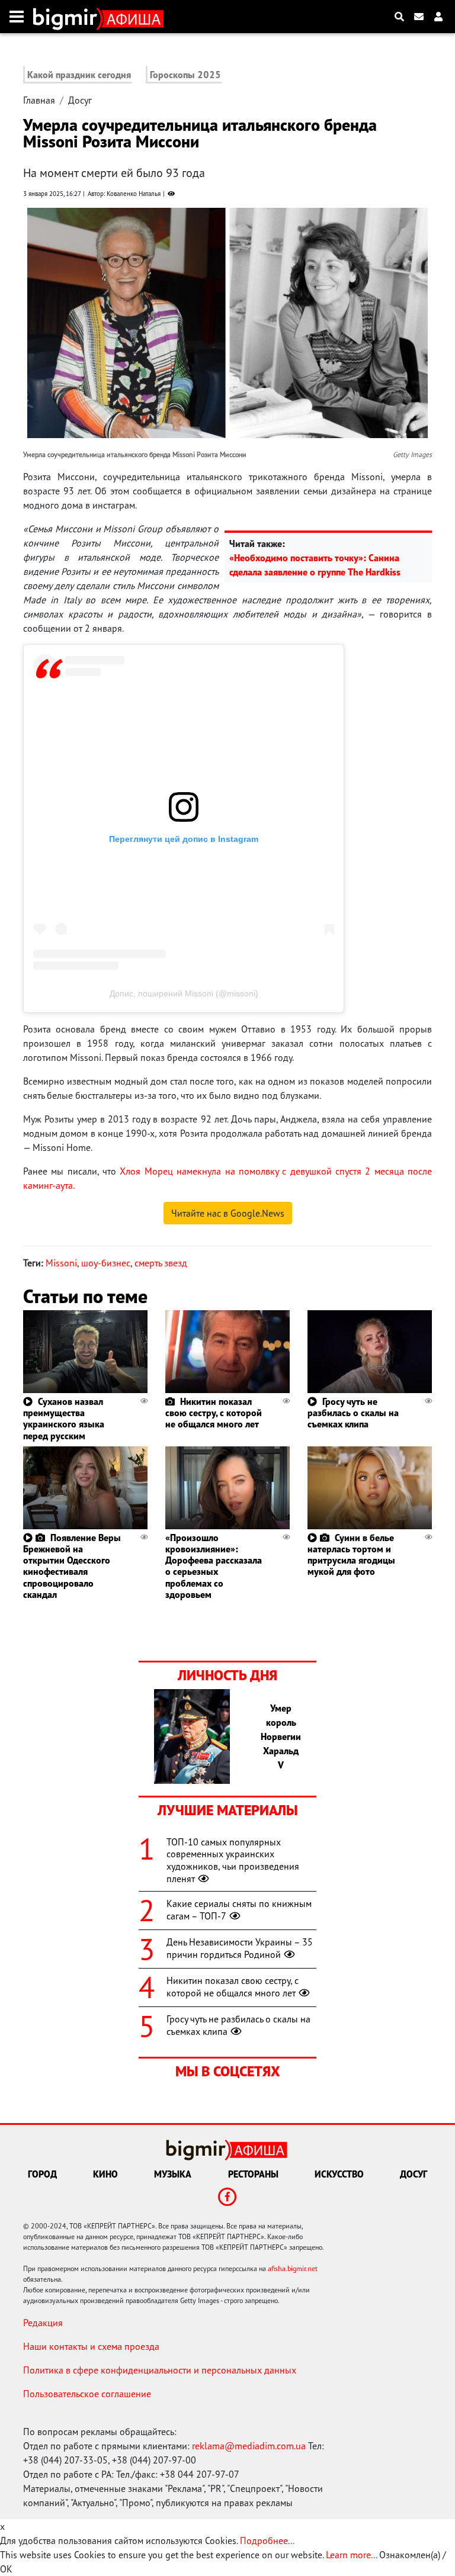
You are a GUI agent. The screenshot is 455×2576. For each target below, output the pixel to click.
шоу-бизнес (106, 1263)
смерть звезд (161, 1263)
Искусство (339, 2174)
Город (42, 2174)
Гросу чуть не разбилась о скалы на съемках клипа (353, 1413)
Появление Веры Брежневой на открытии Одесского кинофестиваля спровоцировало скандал (72, 1566)
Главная (39, 100)
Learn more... (351, 2555)
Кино (105, 2174)
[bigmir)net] (68, 17)
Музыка (173, 2174)
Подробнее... (267, 2540)
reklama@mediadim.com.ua (249, 2446)
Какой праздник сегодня (79, 75)
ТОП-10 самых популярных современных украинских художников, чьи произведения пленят (233, 1860)
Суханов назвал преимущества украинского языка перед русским (64, 1419)
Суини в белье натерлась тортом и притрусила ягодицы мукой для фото (351, 1555)
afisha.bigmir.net (293, 2268)
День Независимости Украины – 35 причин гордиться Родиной (240, 1948)
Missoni (61, 1263)
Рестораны (253, 2174)
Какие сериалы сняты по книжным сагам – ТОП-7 (239, 1910)
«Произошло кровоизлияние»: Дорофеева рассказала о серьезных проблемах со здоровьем (214, 1566)
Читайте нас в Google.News (228, 1213)
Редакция (43, 2323)
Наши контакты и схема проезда (91, 2346)
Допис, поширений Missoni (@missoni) (184, 993)
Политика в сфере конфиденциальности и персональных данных (160, 2370)
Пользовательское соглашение (87, 2394)
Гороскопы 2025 (185, 75)
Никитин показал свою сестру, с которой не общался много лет (214, 1413)
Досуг (80, 100)
